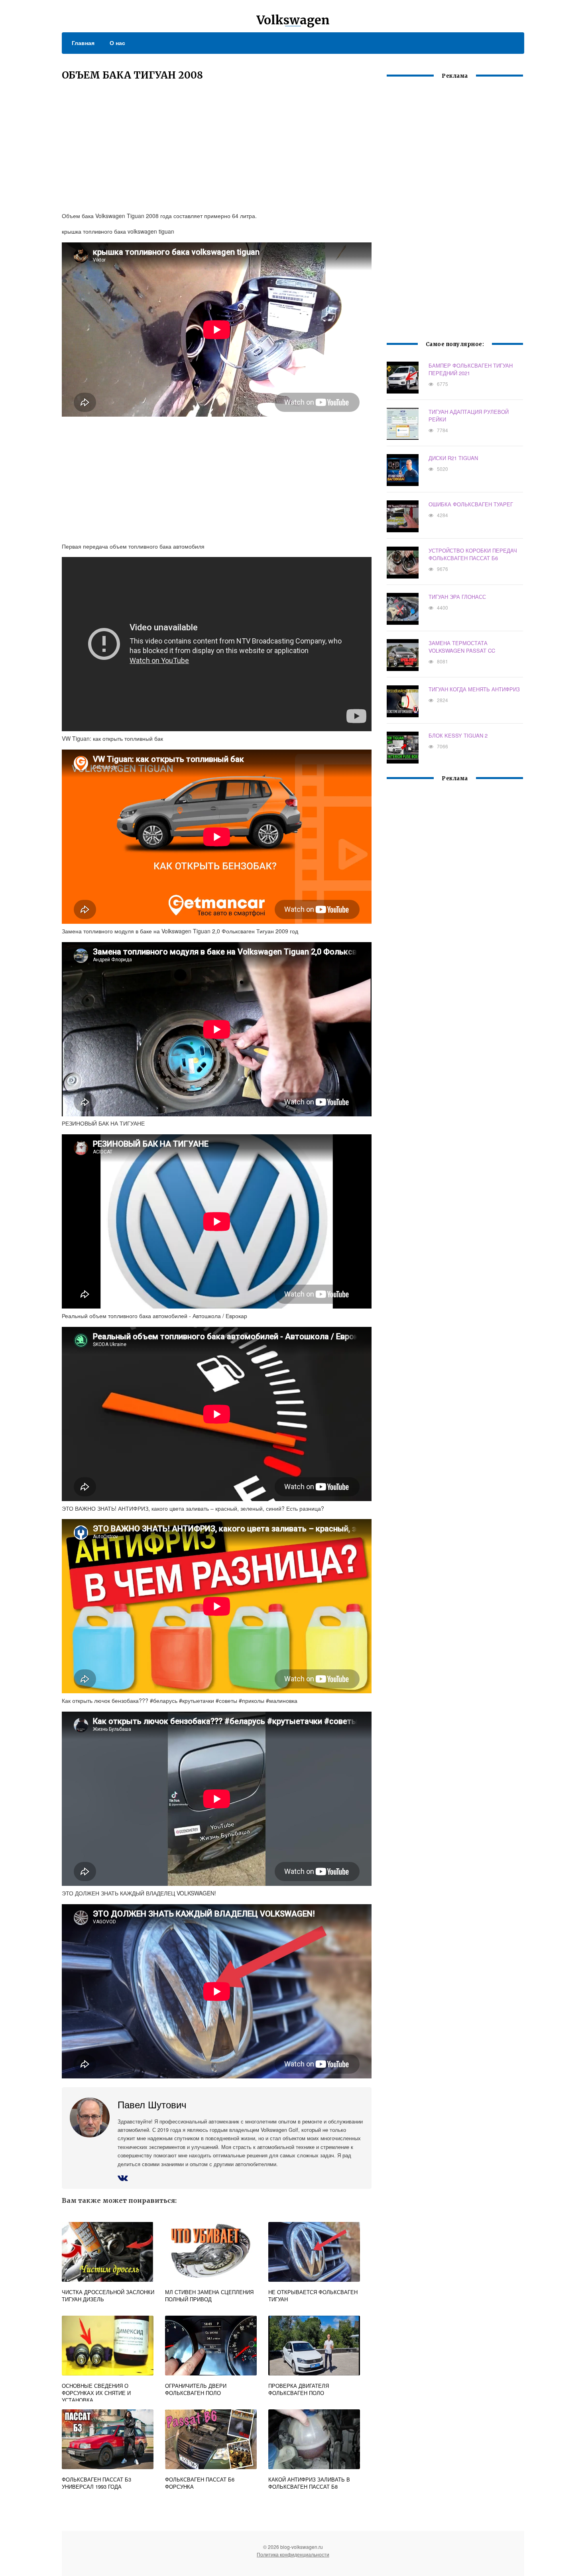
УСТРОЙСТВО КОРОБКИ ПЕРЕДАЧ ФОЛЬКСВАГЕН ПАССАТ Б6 (473, 554)
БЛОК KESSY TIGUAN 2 (458, 735)
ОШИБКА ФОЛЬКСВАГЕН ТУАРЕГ (471, 504)
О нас (117, 43)
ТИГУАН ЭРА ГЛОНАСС (457, 597)
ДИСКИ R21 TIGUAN (453, 458)
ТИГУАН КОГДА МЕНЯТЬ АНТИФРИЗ (474, 689)
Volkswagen (293, 20)
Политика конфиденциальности (293, 2554)
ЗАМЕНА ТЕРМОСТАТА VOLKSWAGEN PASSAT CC (462, 647)
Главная (83, 43)
